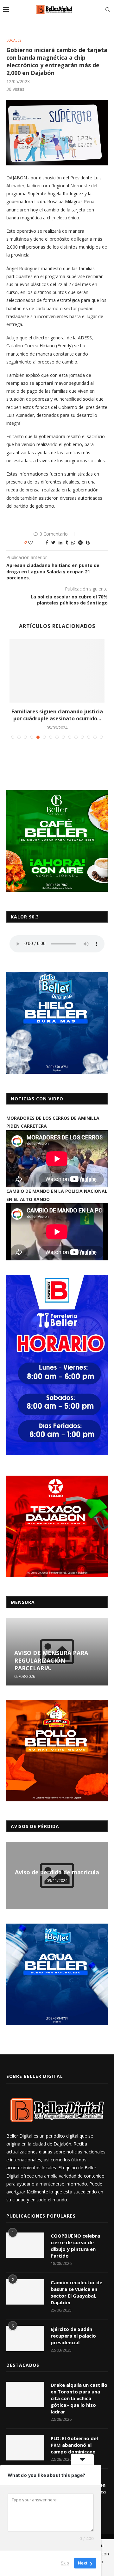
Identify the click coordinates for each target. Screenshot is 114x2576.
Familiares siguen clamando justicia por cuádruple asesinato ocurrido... (57, 715)
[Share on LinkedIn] (60, 542)
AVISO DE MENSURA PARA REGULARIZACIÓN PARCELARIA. (51, 1660)
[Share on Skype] (88, 542)
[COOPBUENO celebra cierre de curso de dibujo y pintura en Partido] (25, 2245)
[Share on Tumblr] (67, 542)
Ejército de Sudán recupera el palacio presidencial (73, 2336)
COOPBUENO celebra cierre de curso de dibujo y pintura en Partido (75, 2246)
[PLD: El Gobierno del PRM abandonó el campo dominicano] (25, 2448)
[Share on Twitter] (53, 542)
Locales (14, 40)
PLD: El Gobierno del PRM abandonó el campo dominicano (74, 2445)
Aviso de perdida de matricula (57, 1872)
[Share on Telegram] (80, 542)
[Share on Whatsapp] (73, 542)
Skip (65, 2563)
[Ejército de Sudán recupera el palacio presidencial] (25, 2339)
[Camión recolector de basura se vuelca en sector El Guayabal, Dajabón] (25, 2292)
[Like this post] (35, 542)
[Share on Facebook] (47, 542)
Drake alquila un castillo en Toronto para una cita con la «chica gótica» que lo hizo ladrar (79, 2398)
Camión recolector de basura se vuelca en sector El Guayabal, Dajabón (76, 2292)
